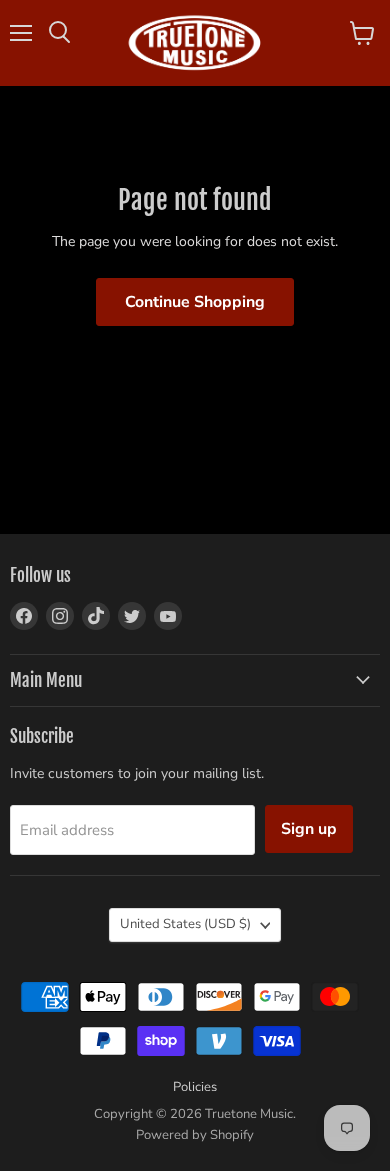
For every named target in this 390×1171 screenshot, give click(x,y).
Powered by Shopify (195, 1135)
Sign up (309, 829)
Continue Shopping (195, 302)
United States (185, 924)
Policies (195, 1087)
